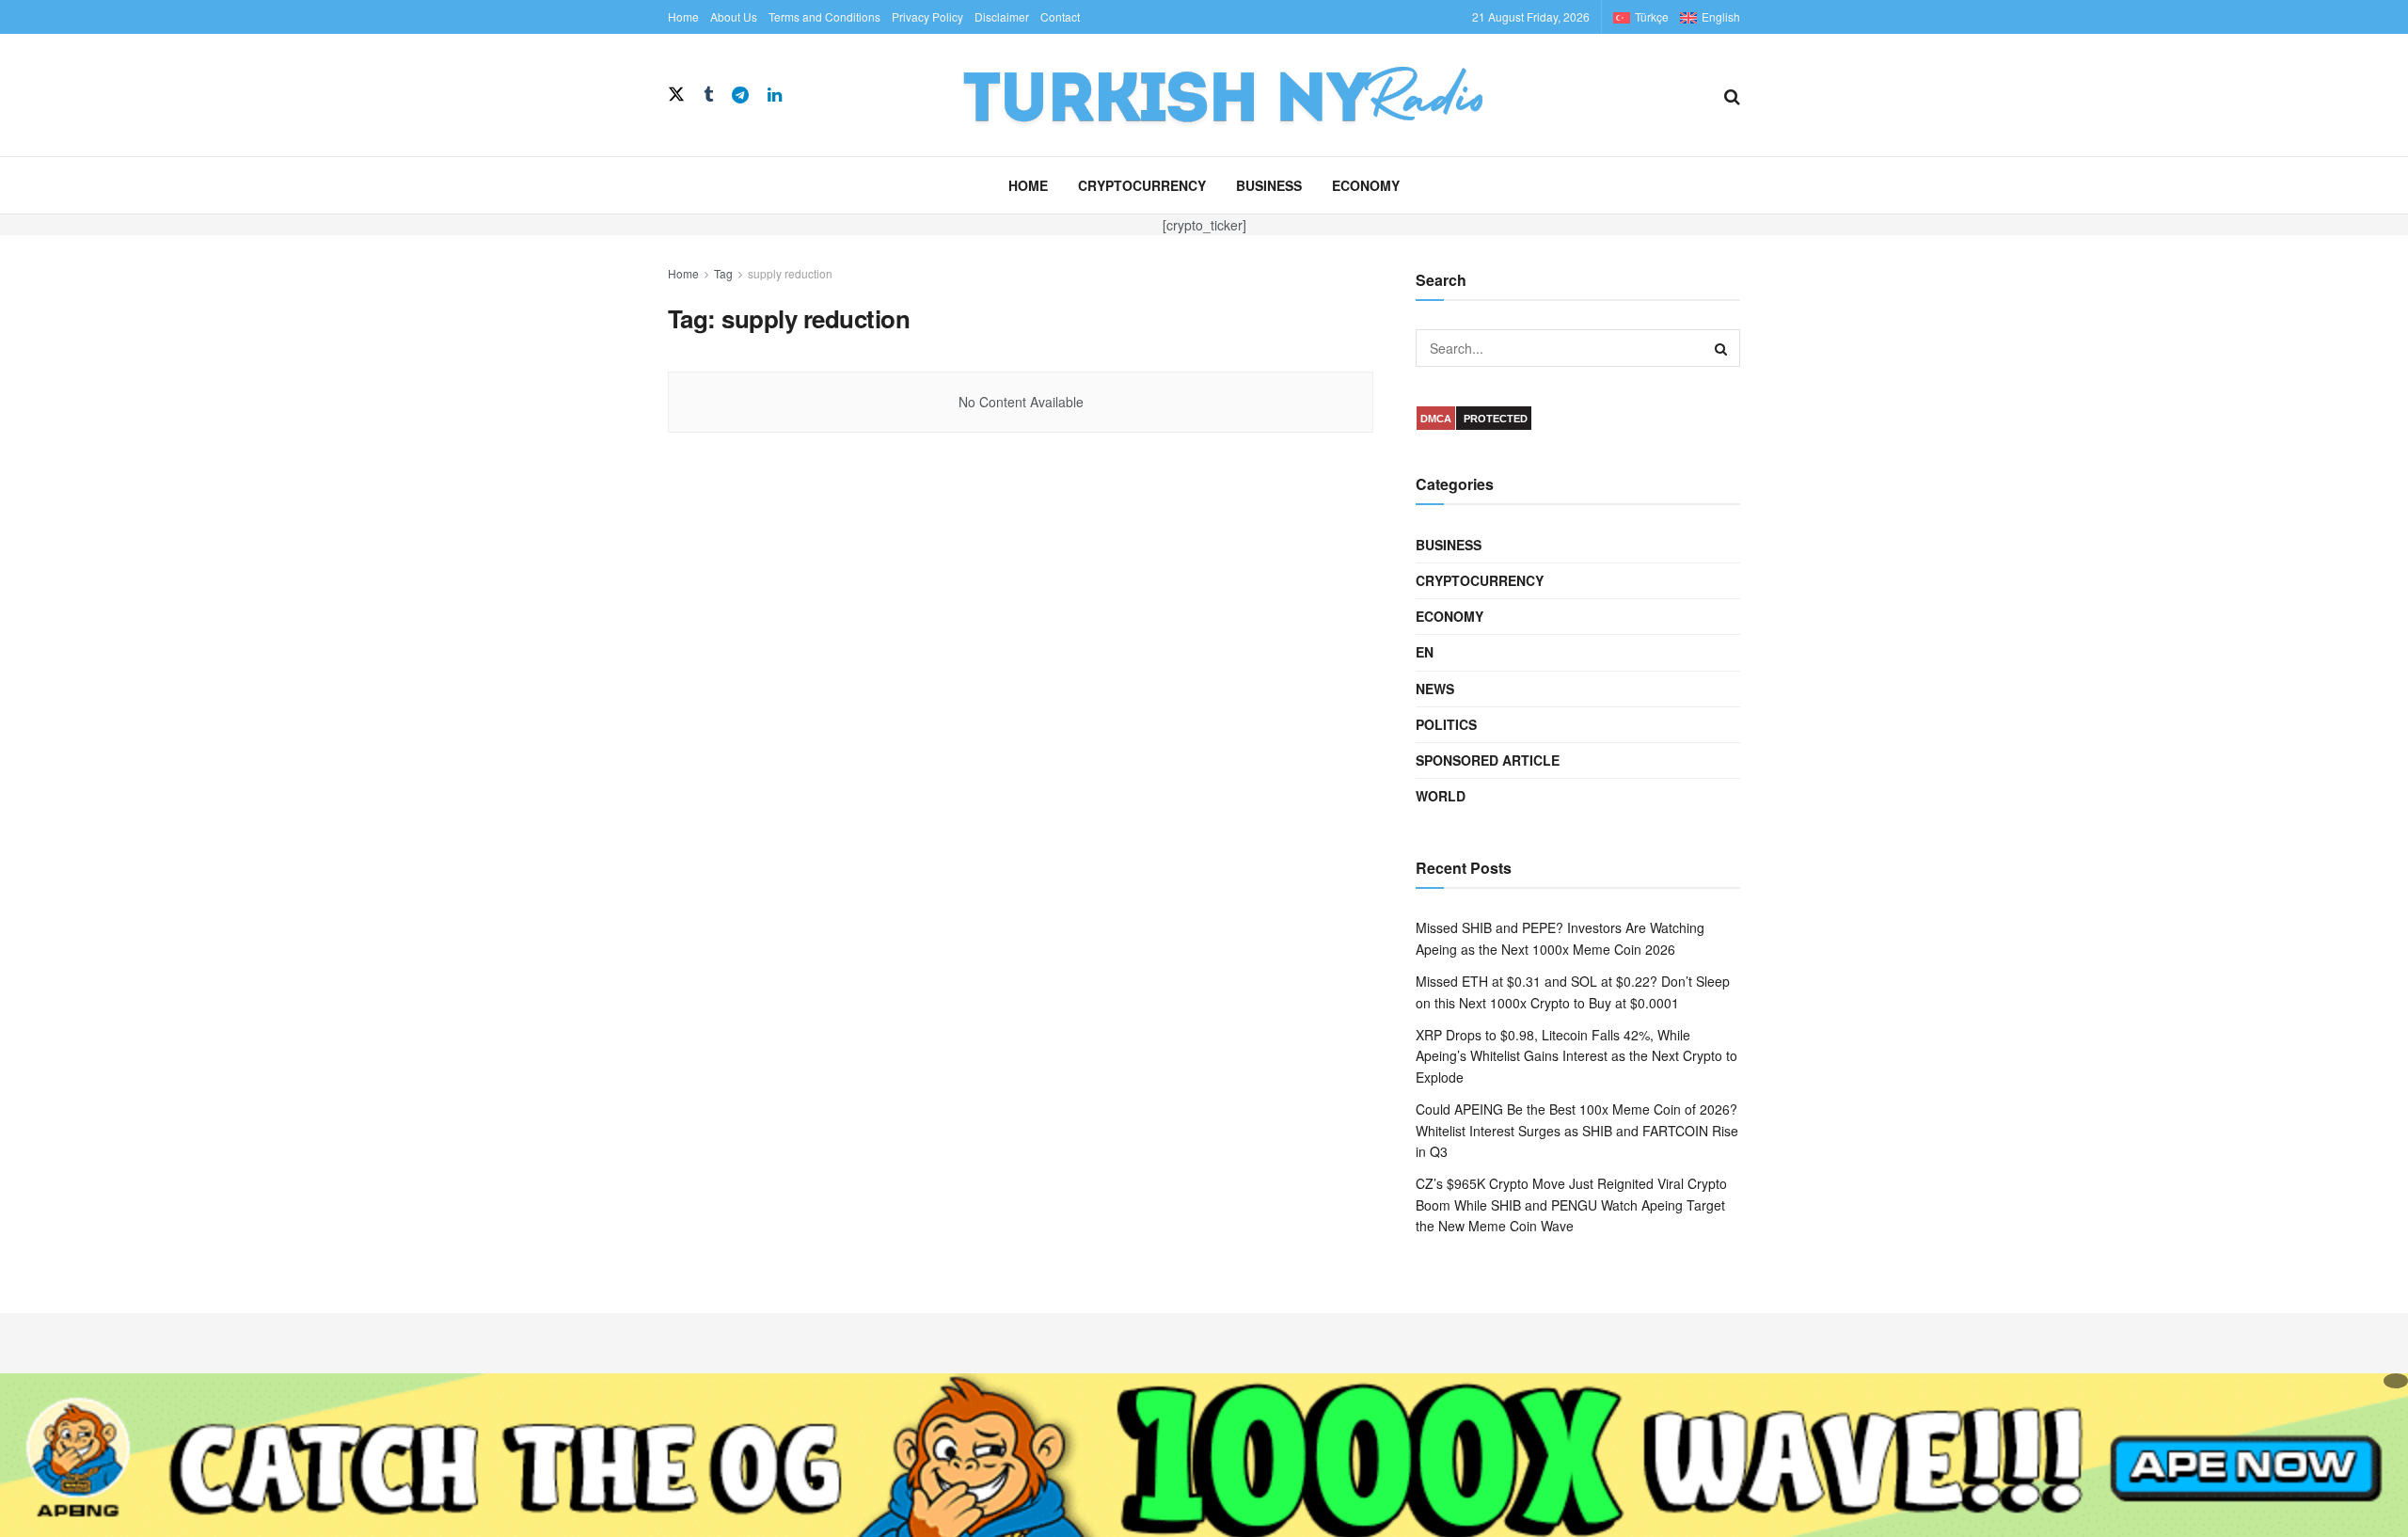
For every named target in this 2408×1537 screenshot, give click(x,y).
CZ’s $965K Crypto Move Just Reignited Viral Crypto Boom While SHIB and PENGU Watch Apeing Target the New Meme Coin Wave (1571, 1204)
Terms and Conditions (824, 16)
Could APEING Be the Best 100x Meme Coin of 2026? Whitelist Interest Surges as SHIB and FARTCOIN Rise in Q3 (1577, 1130)
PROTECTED (1496, 419)
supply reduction (790, 273)
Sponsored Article (1488, 760)
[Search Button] (1732, 95)
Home (683, 16)
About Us (734, 16)
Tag (723, 273)
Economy (1366, 185)
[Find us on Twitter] (676, 95)
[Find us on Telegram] (740, 95)
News (1435, 689)
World (1441, 796)
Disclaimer (1002, 16)
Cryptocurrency (1142, 185)
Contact (1060, 16)
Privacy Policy (927, 16)
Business (1269, 185)
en (1425, 652)
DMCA (1436, 419)
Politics (1446, 724)
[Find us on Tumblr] (708, 95)
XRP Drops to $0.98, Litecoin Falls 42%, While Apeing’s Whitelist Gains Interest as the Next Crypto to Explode (1576, 1056)
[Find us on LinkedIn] (775, 95)
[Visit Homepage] (1253, 95)
